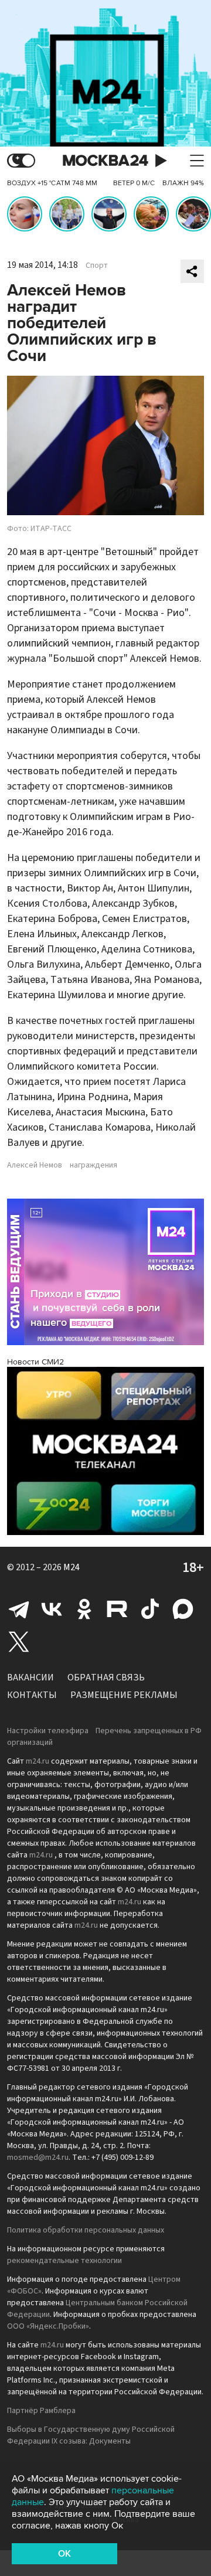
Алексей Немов (35, 1165)
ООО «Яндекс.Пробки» (48, 2326)
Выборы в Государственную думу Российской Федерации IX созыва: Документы (91, 2435)
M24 (72, 1567)
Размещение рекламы (124, 1695)
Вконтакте (52, 1609)
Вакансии (30, 1677)
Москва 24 (105, 161)
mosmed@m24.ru (38, 2158)
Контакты (32, 1695)
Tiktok (150, 1609)
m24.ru (38, 1761)
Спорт (97, 266)
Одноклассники (84, 1609)
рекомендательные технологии (64, 2261)
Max (183, 1609)
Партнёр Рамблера (41, 2411)
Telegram (19, 1609)
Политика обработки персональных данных (86, 2230)
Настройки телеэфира (48, 1731)
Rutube (117, 1609)
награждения (93, 1165)
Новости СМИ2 (35, 1362)
